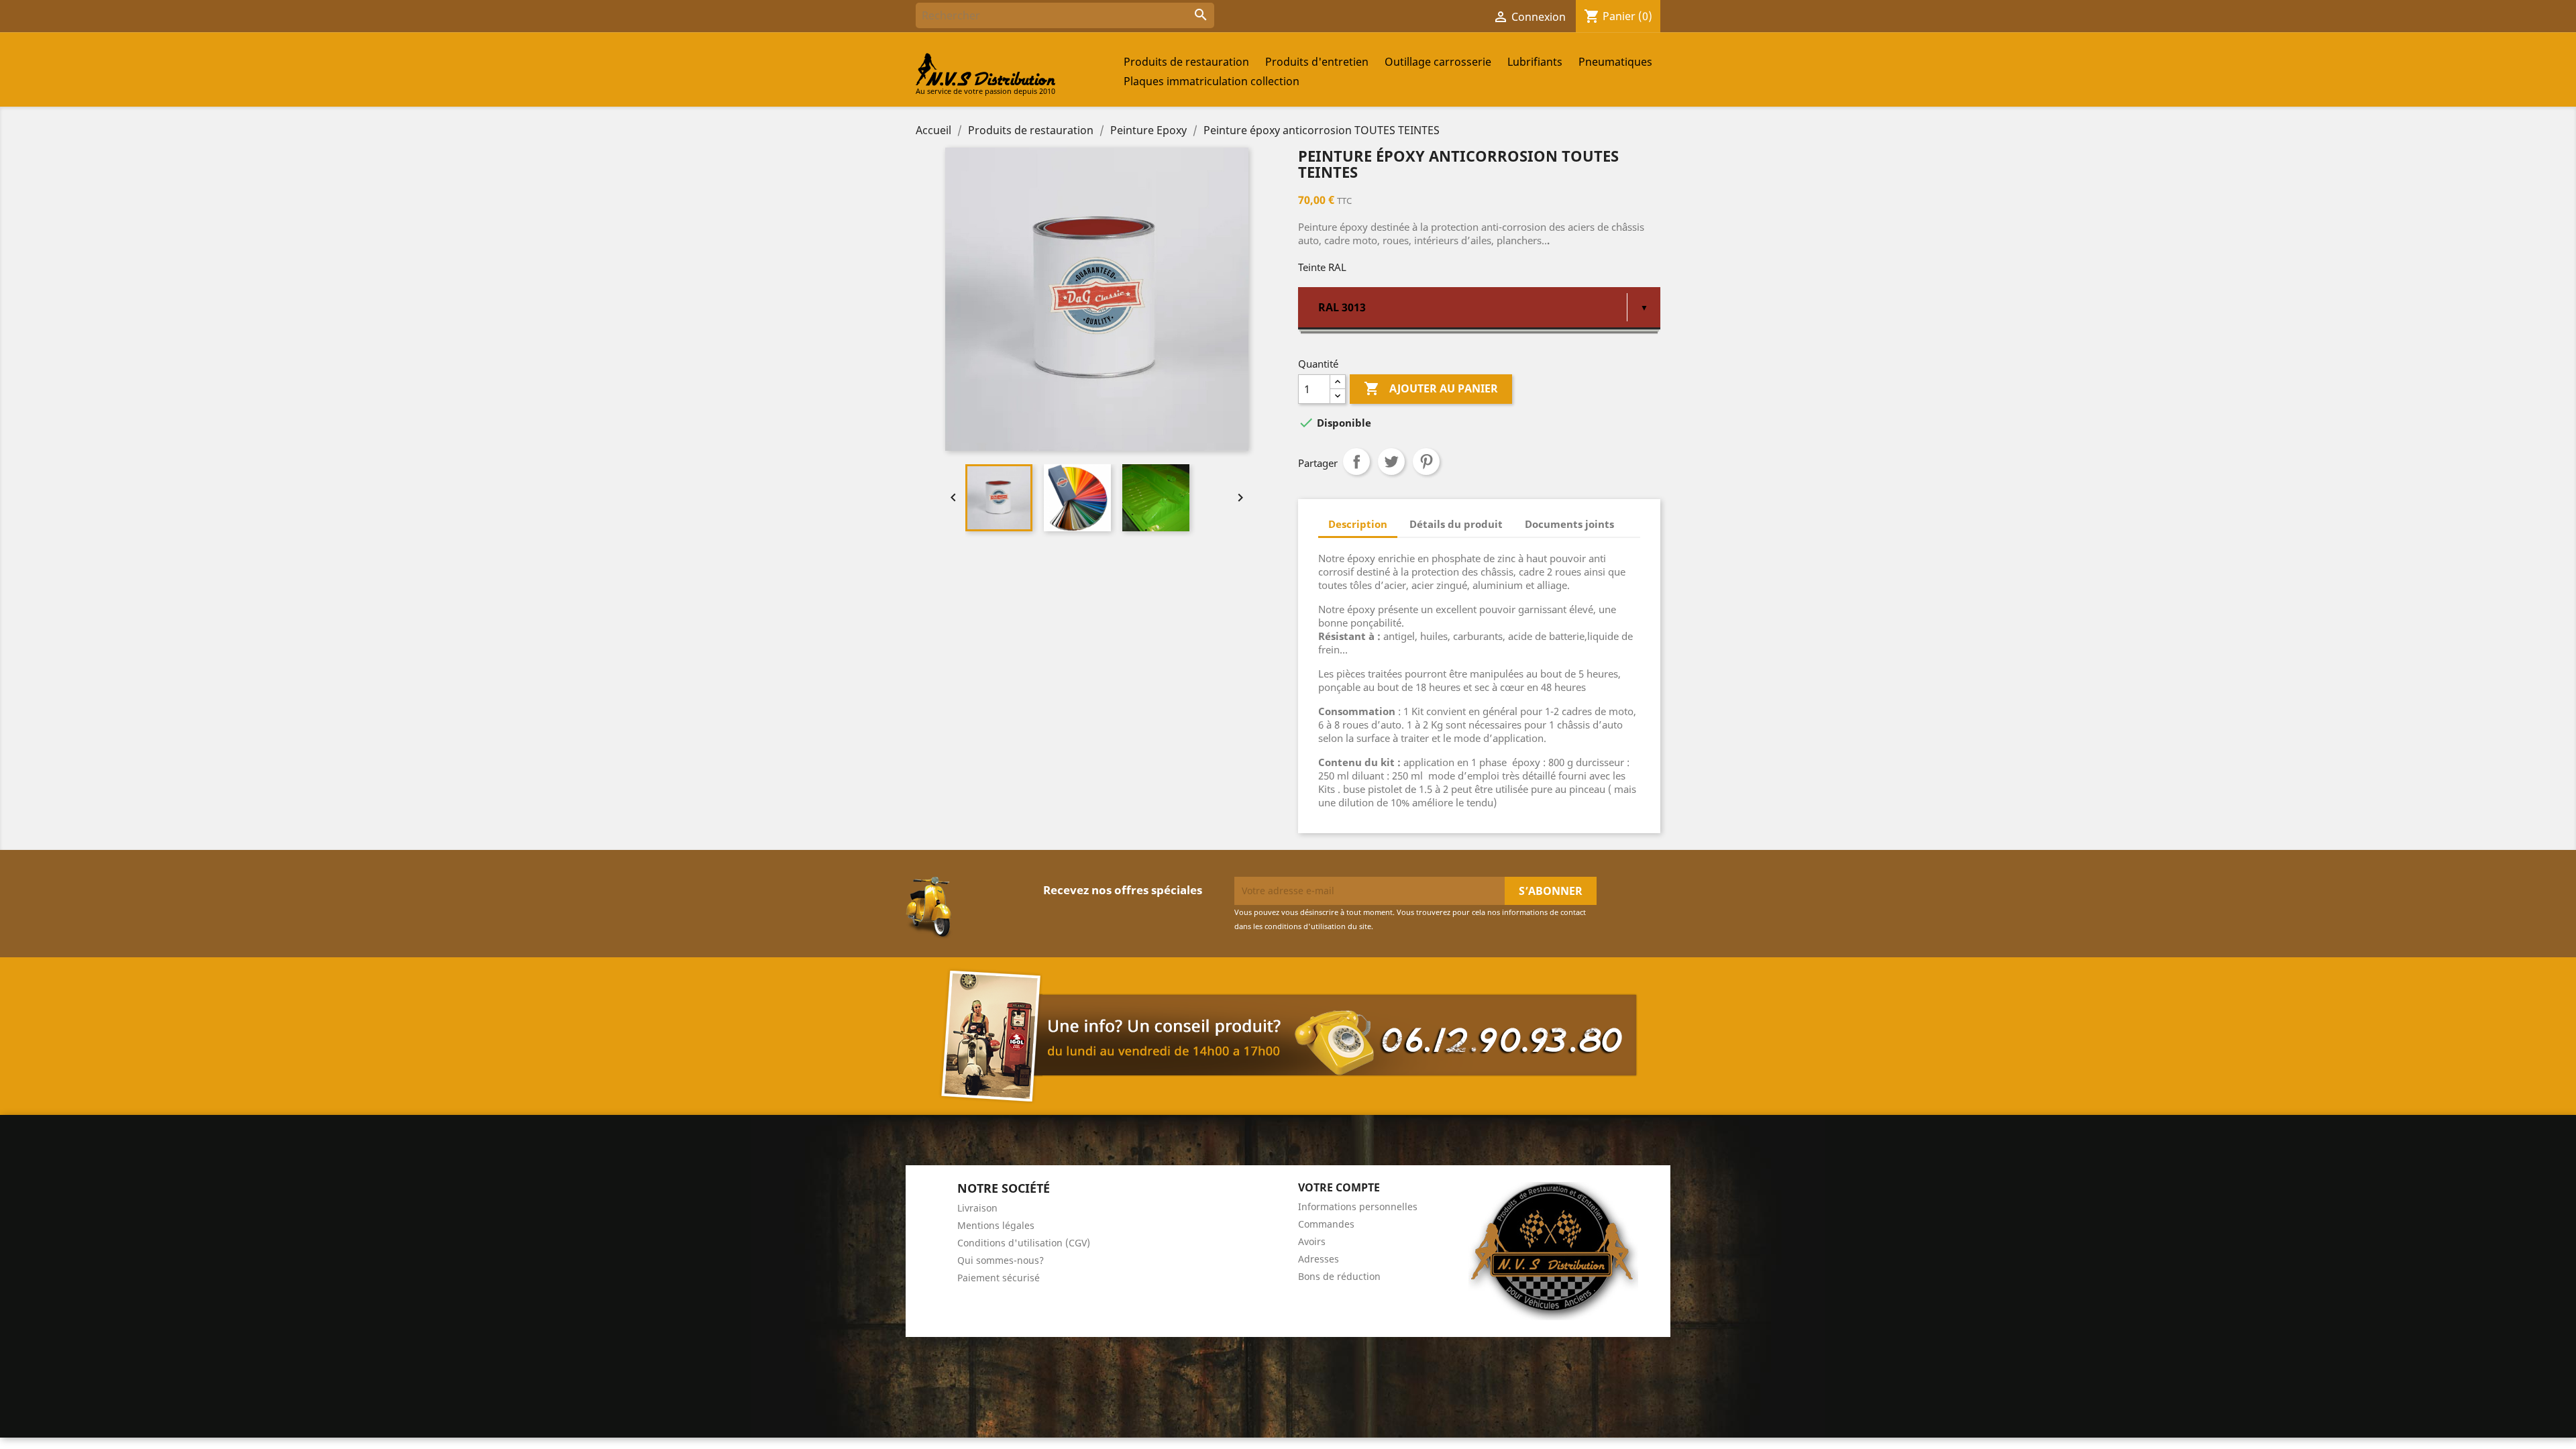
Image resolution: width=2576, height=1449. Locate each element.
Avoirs (1312, 1241)
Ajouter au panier (1431, 388)
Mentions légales (996, 1225)
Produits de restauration (1186, 62)
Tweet (1391, 462)
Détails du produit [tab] (1456, 524)
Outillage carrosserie (1438, 62)
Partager (1356, 462)
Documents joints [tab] (1569, 524)
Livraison (977, 1208)
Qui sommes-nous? (1001, 1260)
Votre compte (1339, 1187)
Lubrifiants (1535, 62)
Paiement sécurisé (999, 1278)
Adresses (1319, 1259)
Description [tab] (1358, 524)
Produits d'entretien (1317, 62)
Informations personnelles (1358, 1206)
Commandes (1326, 1224)
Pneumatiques (1615, 62)
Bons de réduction (1339, 1276)
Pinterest (1426, 462)
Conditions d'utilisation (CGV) (1024, 1243)
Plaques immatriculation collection (1212, 81)
